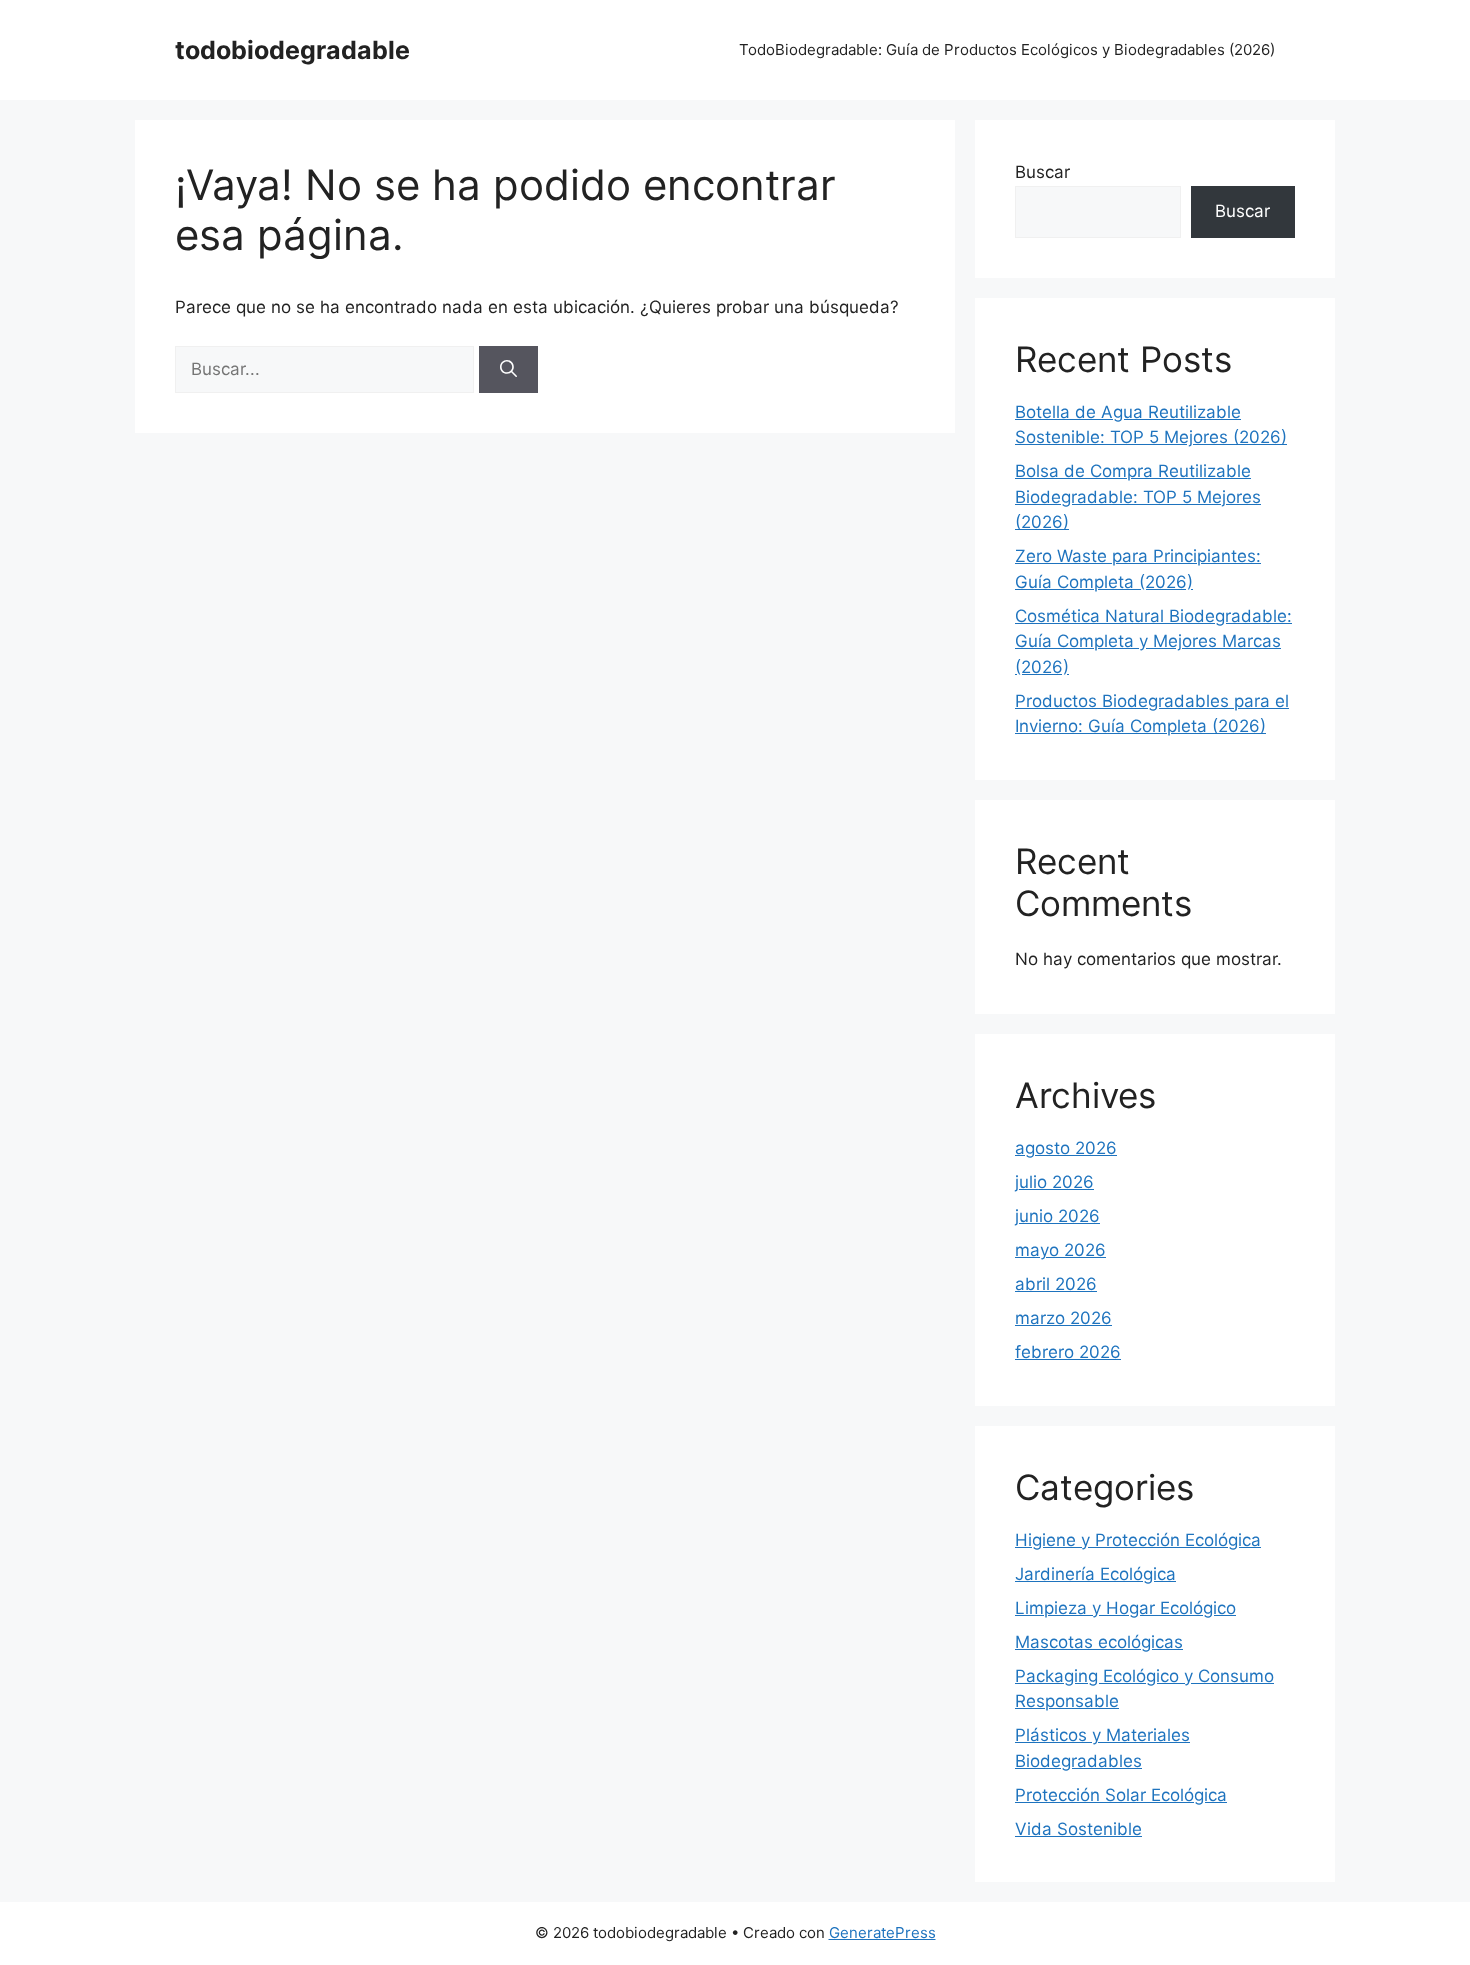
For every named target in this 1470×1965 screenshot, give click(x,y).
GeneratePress (882, 1932)
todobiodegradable (292, 50)
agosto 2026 (1066, 1148)
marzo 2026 (1063, 1318)
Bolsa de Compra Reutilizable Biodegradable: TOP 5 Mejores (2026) (1138, 496)
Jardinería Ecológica (1095, 1574)
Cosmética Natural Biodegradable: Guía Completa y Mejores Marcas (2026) (1153, 641)
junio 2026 (1057, 1216)
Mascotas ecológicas (1099, 1642)
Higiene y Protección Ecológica (1138, 1540)
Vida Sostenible (1078, 1829)
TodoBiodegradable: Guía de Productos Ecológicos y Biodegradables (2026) (1007, 49)
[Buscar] (508, 370)
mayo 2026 (1060, 1250)
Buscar (1042, 172)
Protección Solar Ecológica (1121, 1795)
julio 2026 (1054, 1182)
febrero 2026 (1068, 1352)
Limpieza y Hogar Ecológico (1125, 1608)
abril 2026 (1056, 1284)
